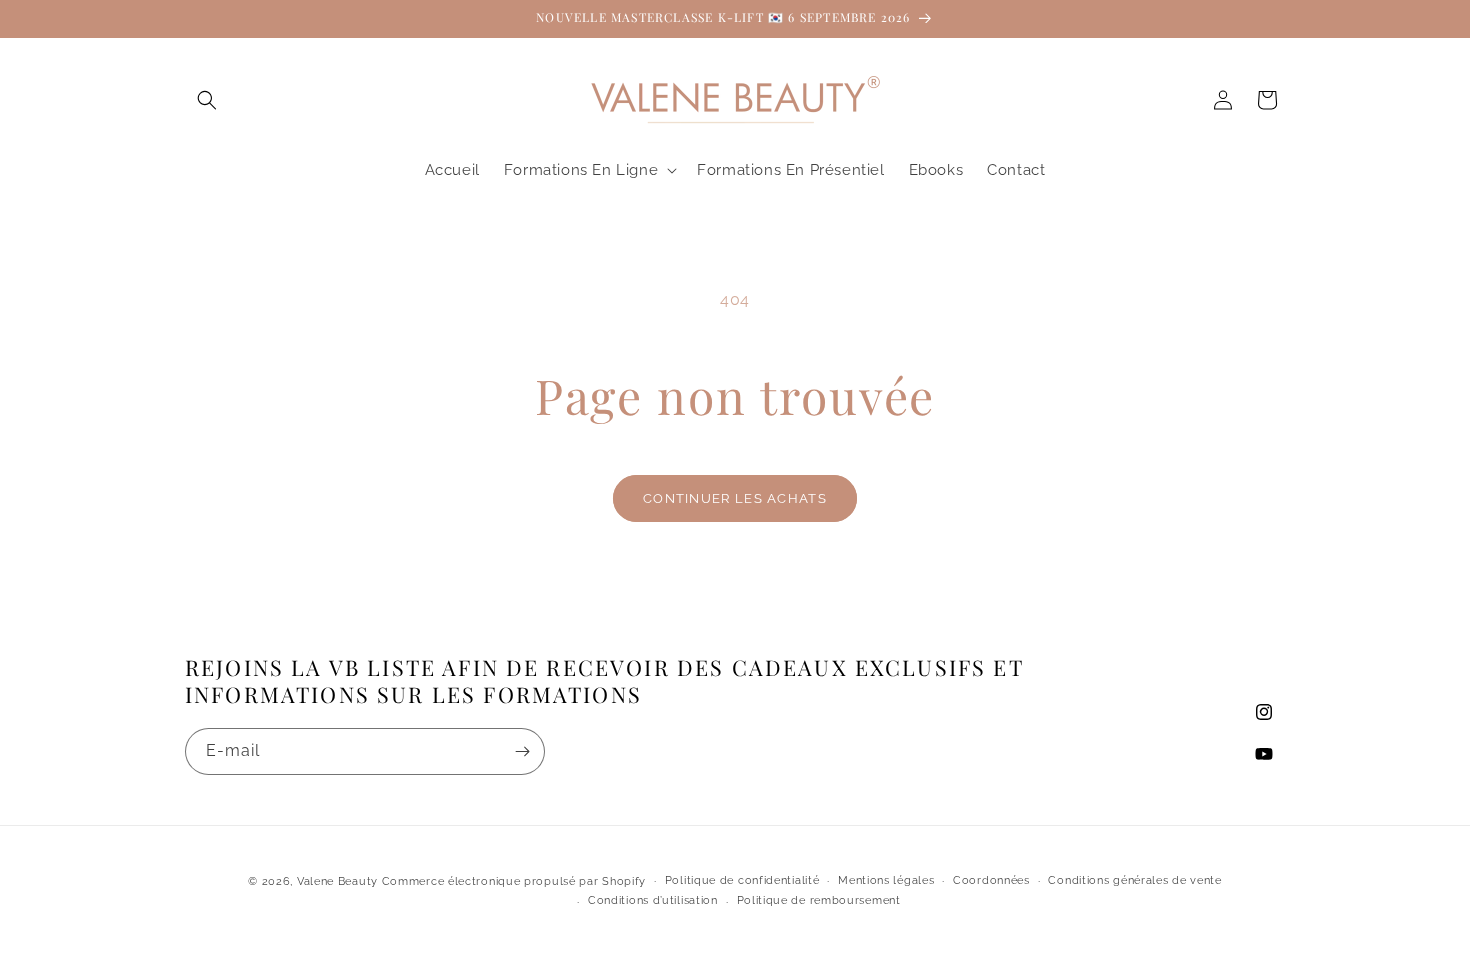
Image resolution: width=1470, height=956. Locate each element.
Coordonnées (991, 880)
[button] (207, 100)
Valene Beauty (337, 881)
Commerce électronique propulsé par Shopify (514, 881)
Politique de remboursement (819, 900)
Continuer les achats (735, 498)
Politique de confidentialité (742, 880)
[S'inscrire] (522, 751)
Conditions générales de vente (1134, 880)
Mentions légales (886, 880)
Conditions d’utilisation (653, 900)
